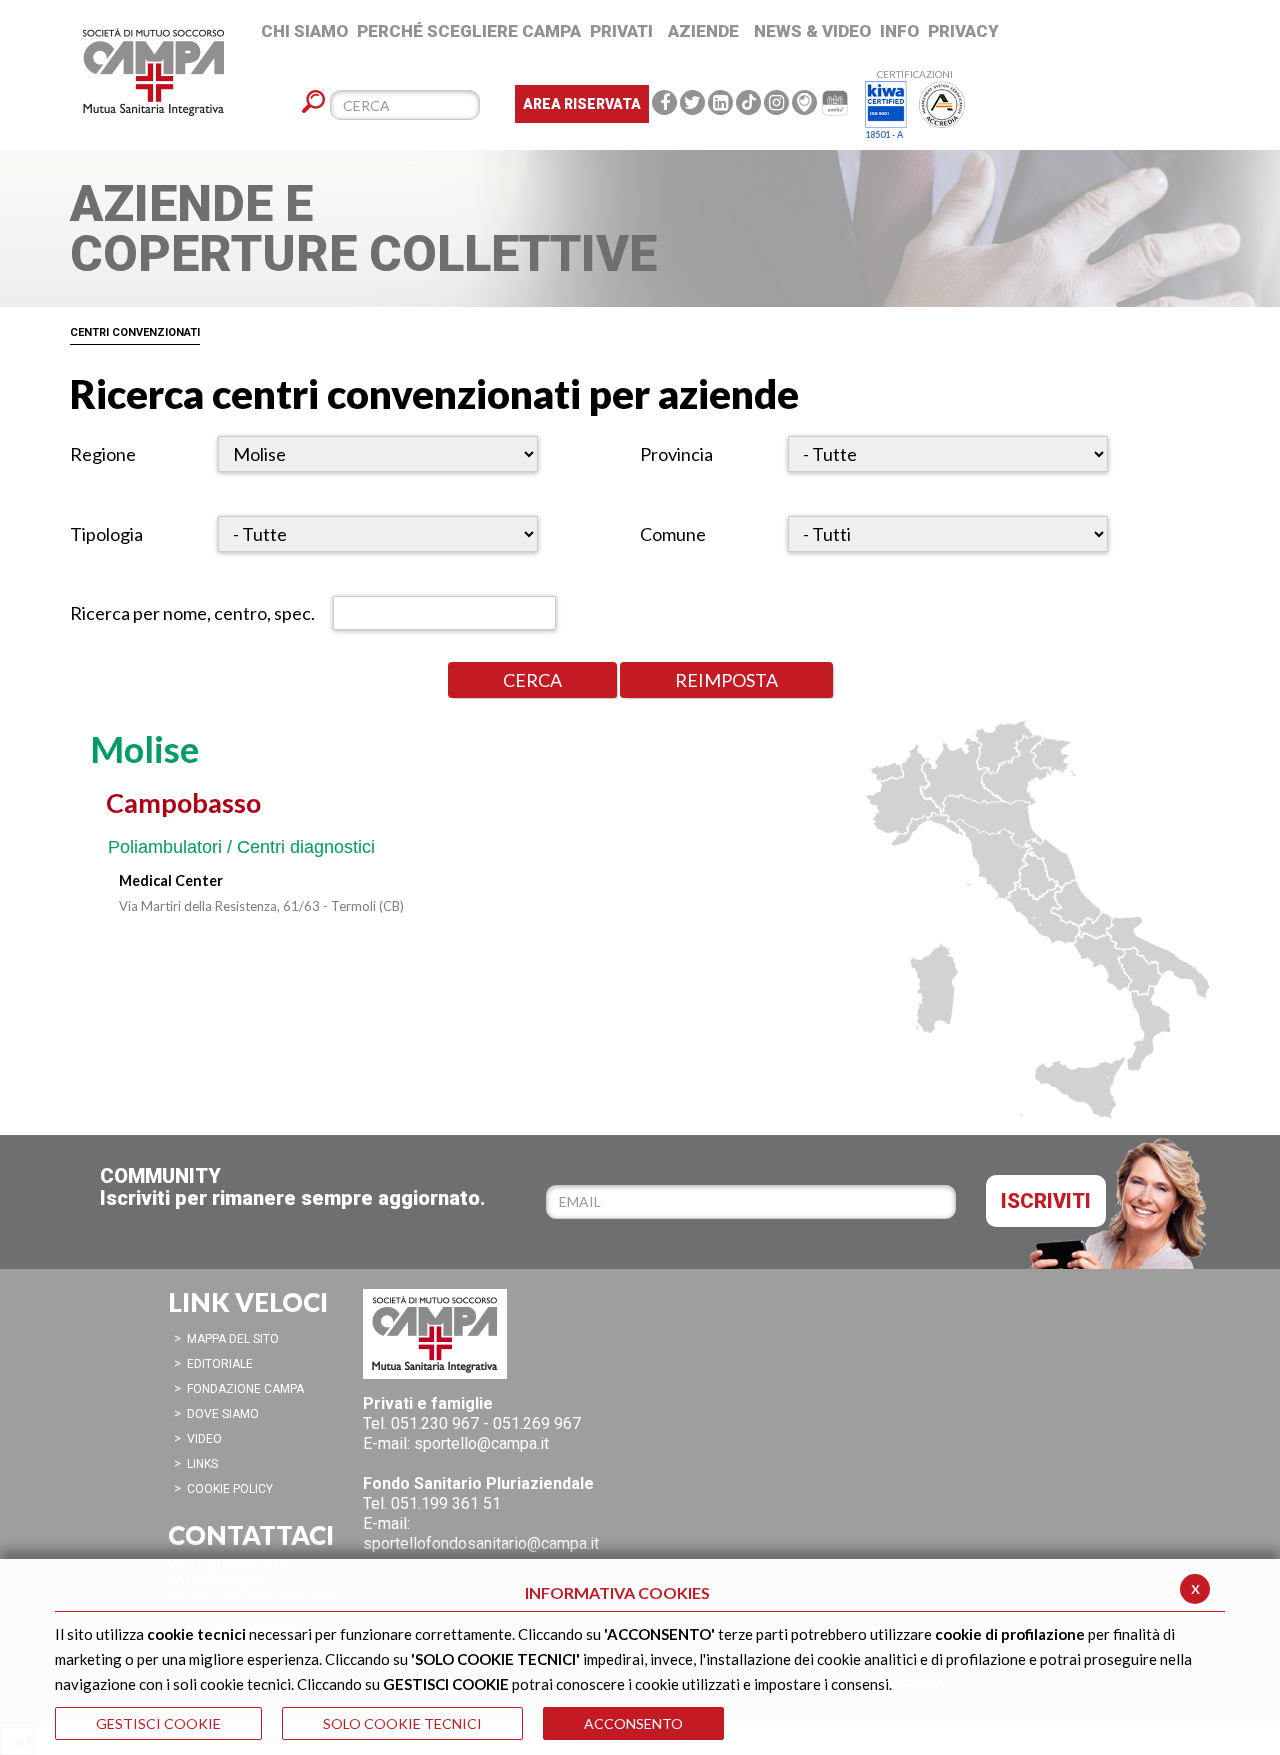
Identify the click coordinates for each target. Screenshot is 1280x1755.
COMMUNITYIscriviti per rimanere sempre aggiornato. (293, 1187)
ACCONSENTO (633, 1723)
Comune (673, 534)
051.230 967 (435, 1423)
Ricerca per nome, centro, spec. (192, 613)
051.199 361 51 (446, 1503)
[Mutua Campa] (115, 75)
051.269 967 (537, 1423)
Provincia (676, 454)
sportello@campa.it (481, 1443)
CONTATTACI (251, 1535)
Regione (103, 454)
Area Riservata (582, 104)
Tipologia (106, 534)
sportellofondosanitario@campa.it (481, 1543)
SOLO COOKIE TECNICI (402, 1723)
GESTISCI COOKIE (158, 1723)
